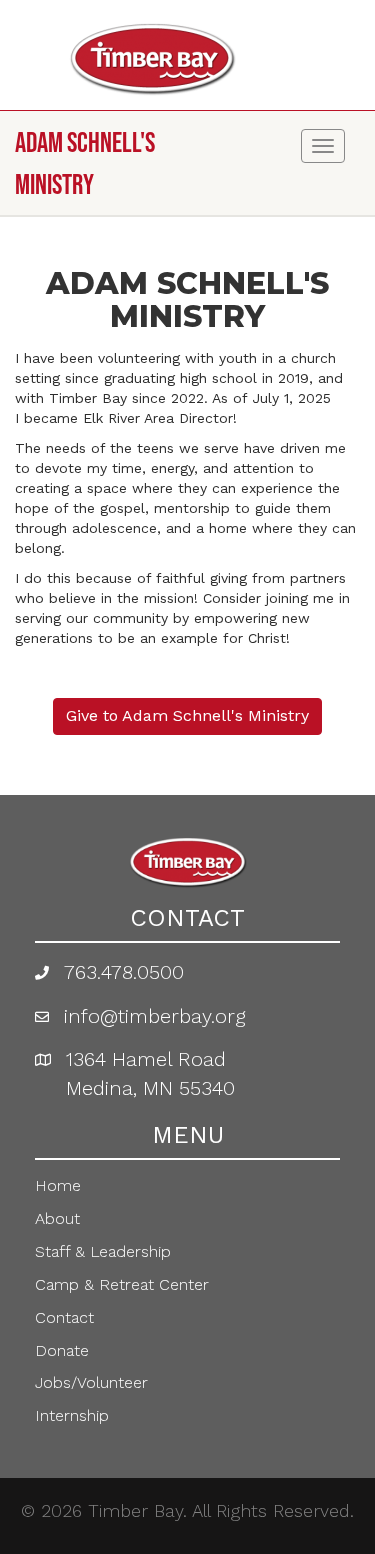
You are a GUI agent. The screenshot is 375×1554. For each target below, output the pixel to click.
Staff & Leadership (103, 1251)
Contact (64, 1317)
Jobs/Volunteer (91, 1382)
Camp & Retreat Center (122, 1284)
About (57, 1218)
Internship (72, 1415)
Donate (62, 1350)
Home (58, 1185)
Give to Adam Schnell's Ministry (187, 715)
